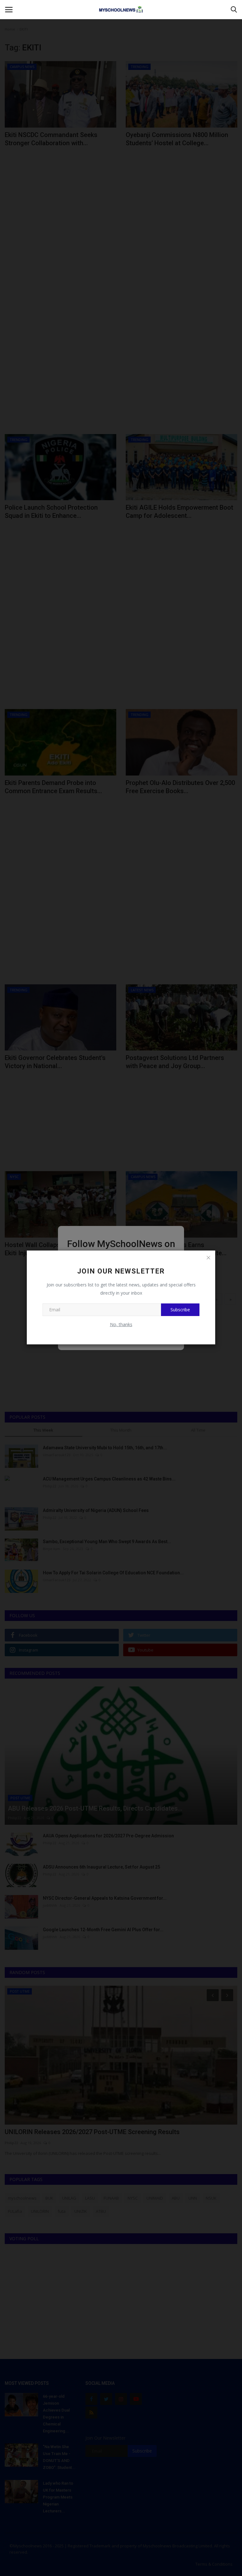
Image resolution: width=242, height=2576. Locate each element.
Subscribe (180, 1310)
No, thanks (121, 1324)
